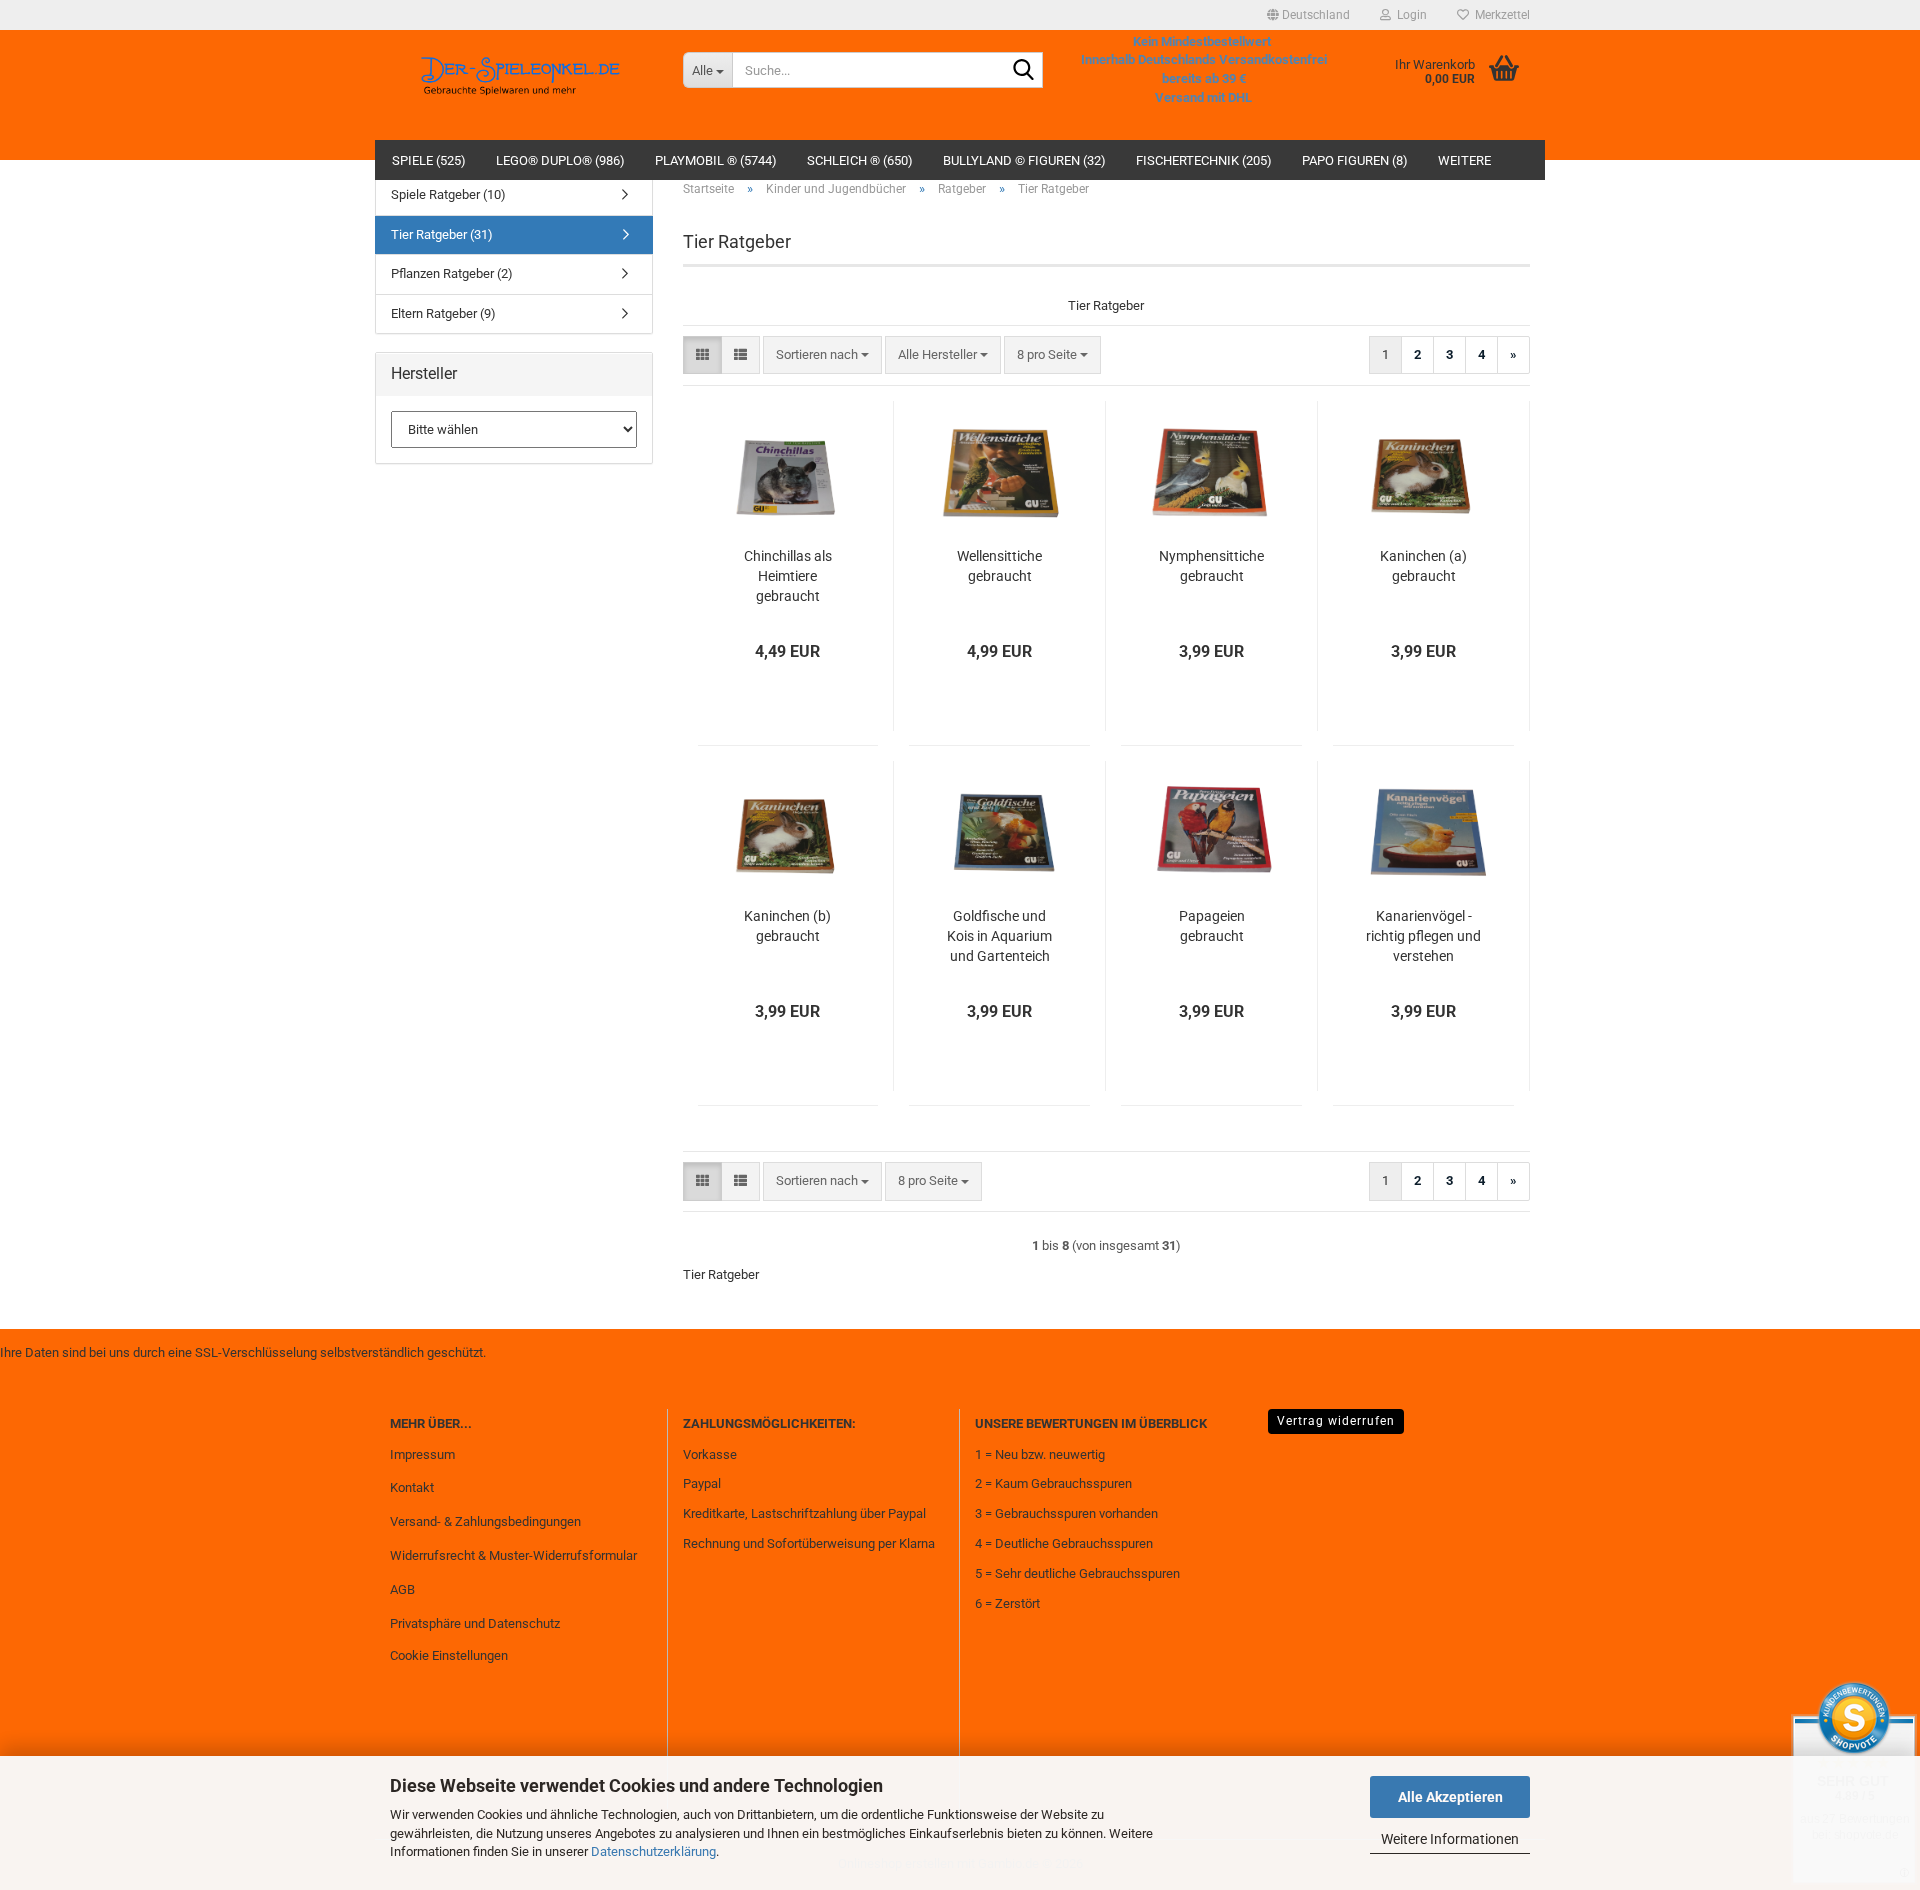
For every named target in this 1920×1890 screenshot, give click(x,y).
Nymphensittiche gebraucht (1211, 566)
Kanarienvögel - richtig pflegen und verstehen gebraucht (1423, 937)
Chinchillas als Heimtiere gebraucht (788, 576)
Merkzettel (1499, 15)
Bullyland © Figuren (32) (1024, 160)
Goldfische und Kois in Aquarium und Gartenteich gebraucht (999, 937)
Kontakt (412, 1487)
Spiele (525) (429, 160)
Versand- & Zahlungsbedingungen (485, 1521)
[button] (1308, 15)
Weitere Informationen (1450, 1839)
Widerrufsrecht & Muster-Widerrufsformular (513, 1555)
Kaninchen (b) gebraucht (787, 926)
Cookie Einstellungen (449, 1655)
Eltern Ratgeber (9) (443, 313)
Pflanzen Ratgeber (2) (452, 273)
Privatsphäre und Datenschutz (475, 1623)
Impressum (422, 1454)
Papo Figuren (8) (1355, 160)
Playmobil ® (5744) (716, 160)
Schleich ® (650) (860, 160)
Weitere (1464, 160)
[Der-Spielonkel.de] (521, 85)
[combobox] (822, 355)
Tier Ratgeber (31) (442, 234)
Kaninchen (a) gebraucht (1423, 566)
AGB (402, 1589)
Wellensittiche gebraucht (999, 566)
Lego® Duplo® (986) (560, 160)
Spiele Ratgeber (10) (448, 194)
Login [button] (1409, 15)
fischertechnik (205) (1204, 160)
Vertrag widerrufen (1336, 1421)
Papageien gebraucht (1212, 926)
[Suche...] (1024, 71)
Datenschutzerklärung (653, 1851)
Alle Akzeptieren (1450, 1797)
